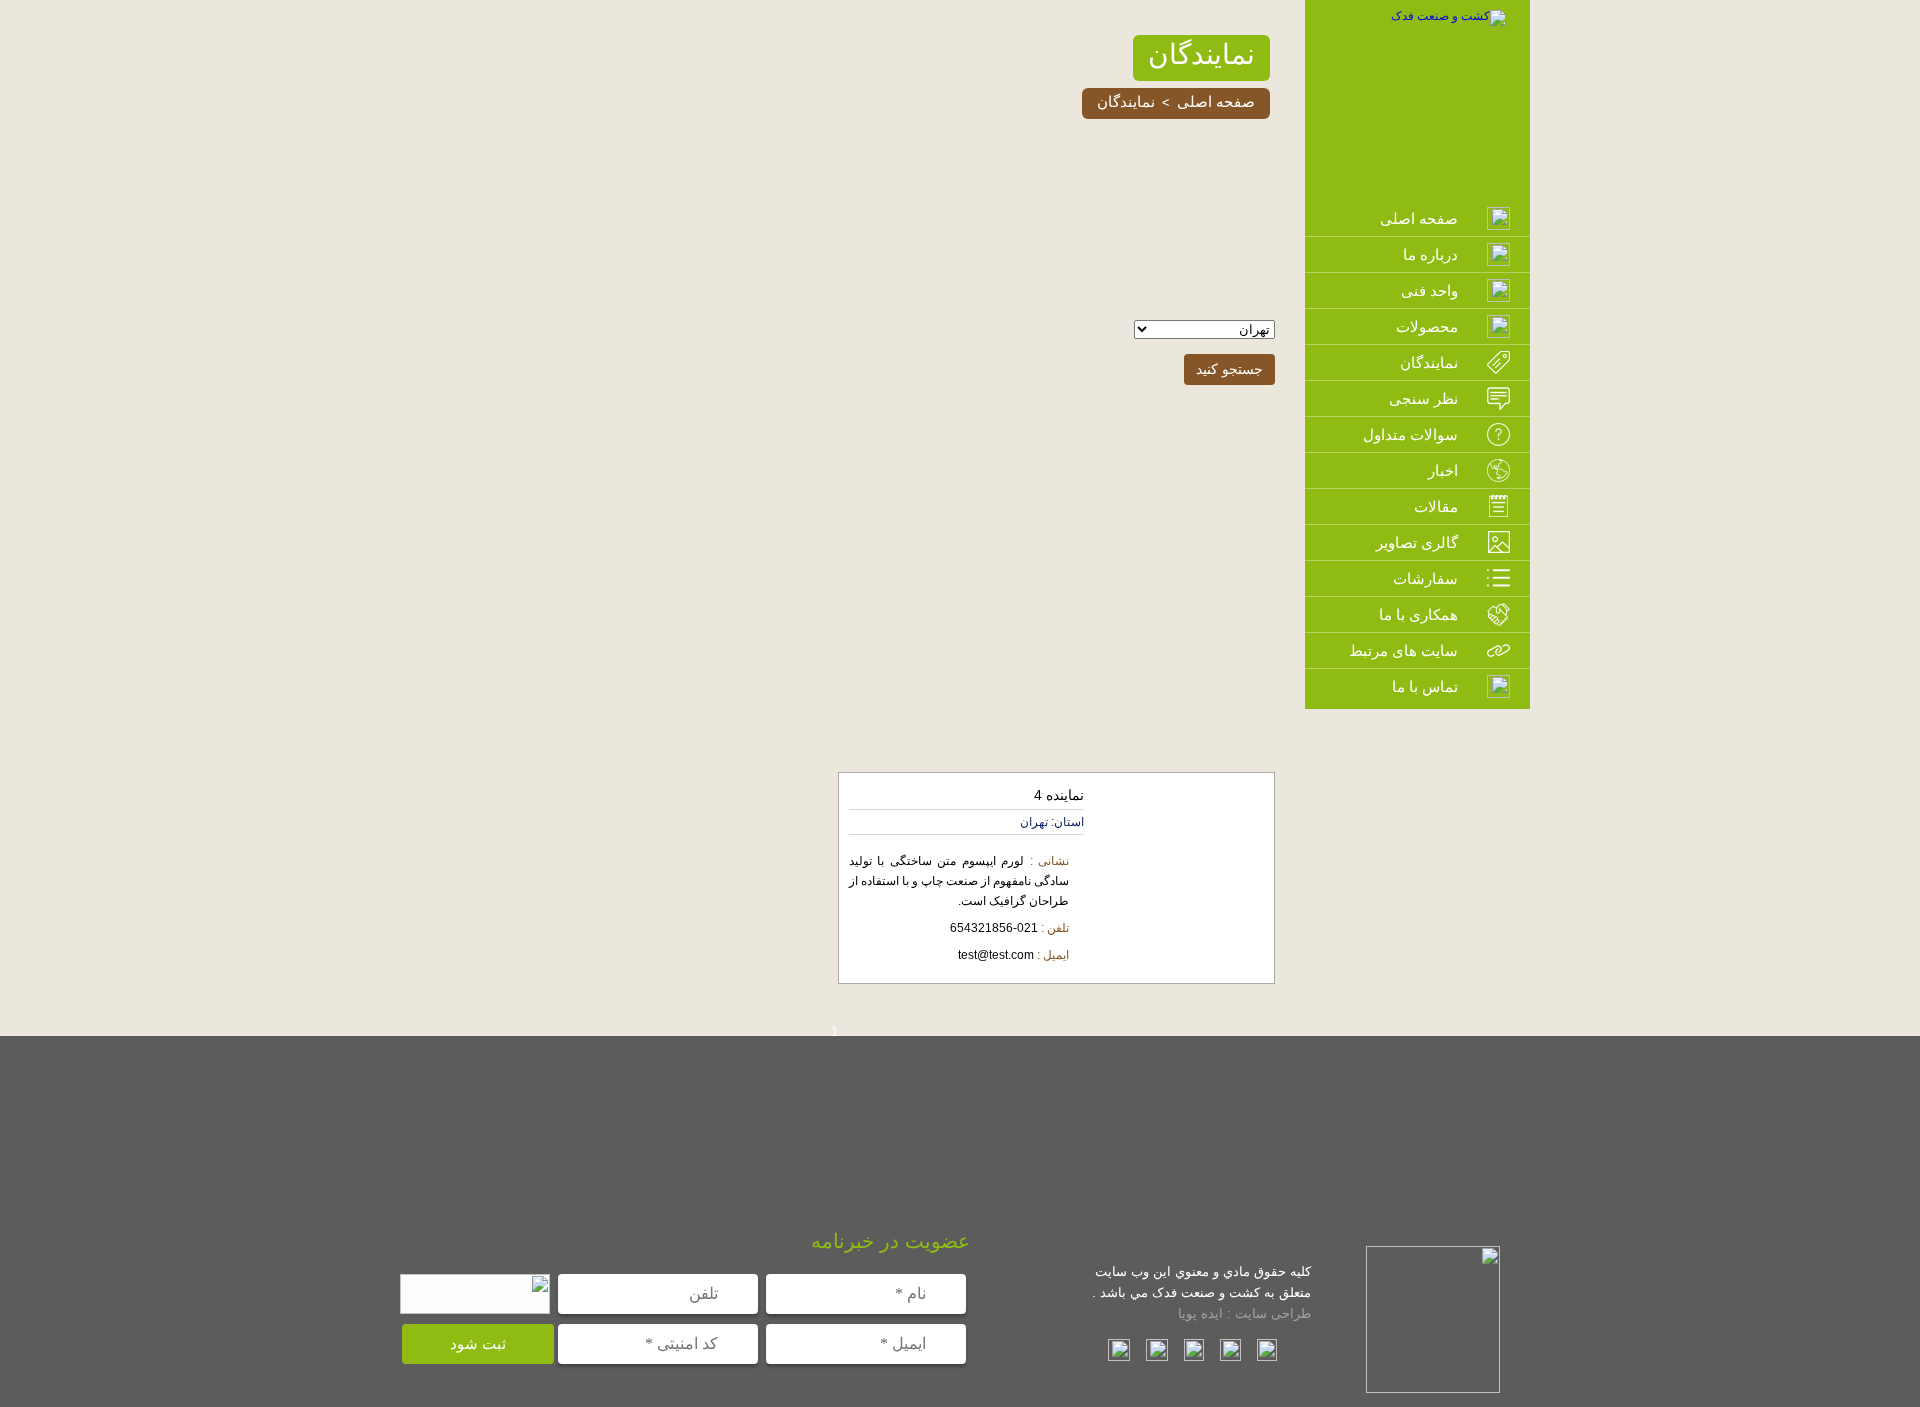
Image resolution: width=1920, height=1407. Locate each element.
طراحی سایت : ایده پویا (1244, 1313)
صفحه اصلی (1216, 101)
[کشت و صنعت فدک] (1448, 16)
